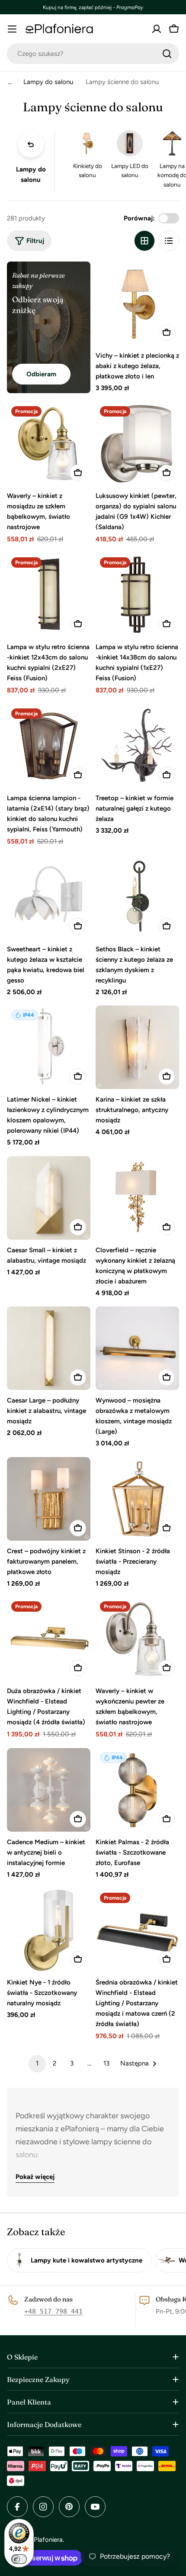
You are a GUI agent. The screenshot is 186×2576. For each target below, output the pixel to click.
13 (106, 2063)
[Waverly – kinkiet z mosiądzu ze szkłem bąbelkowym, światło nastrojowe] (49, 444)
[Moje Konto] (157, 29)
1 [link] (37, 2063)
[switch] (19, 2559)
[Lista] (169, 241)
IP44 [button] (29, 1015)
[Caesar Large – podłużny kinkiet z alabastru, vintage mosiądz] (49, 1348)
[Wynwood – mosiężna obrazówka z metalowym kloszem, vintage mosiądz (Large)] (137, 1348)
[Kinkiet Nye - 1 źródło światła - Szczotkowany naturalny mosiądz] (49, 1930)
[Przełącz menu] (12, 29)
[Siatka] (144, 241)
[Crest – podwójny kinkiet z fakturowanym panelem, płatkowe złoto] (49, 1499)
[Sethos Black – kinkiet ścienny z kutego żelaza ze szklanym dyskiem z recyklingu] (137, 897)
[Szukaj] (167, 54)
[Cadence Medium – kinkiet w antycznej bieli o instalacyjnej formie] (49, 1790)
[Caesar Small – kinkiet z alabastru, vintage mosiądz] (49, 1198)
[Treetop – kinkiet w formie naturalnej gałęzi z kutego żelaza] (137, 746)
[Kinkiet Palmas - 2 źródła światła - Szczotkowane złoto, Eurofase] (137, 1790)
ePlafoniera (46, 2540)
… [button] (10, 82)
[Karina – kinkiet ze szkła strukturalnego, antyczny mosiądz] (137, 1047)
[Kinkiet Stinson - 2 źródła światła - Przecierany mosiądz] (137, 1499)
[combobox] (93, 54)
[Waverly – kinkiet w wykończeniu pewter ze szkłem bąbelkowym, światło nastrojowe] (137, 1639)
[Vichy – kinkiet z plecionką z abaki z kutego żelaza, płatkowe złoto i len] (137, 303)
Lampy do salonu (48, 82)
